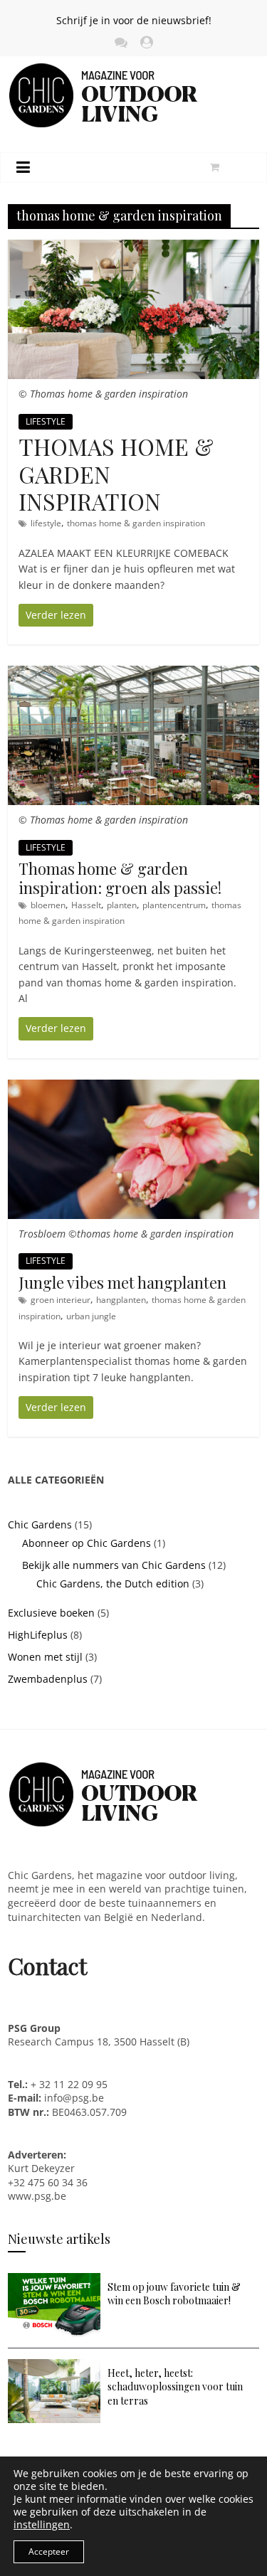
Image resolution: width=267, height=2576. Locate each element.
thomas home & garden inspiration (136, 523)
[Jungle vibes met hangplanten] (133, 1087)
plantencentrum (174, 905)
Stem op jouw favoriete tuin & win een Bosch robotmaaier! (174, 2294)
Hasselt (86, 905)
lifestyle (46, 523)
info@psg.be (74, 2098)
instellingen (42, 2525)
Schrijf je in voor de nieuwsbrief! (134, 20)
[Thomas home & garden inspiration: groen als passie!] (133, 673)
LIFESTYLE (46, 421)
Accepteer (49, 2551)
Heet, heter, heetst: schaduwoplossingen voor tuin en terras (175, 2387)
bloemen (48, 905)
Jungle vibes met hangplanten (122, 1282)
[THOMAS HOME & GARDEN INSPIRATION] (133, 247)
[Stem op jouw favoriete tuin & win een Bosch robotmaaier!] (54, 2280)
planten (122, 905)
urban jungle (91, 1316)
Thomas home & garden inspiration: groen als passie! (120, 878)
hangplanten (121, 1300)
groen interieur (61, 1300)
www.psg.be (38, 2196)
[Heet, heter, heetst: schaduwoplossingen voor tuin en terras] (54, 2366)
